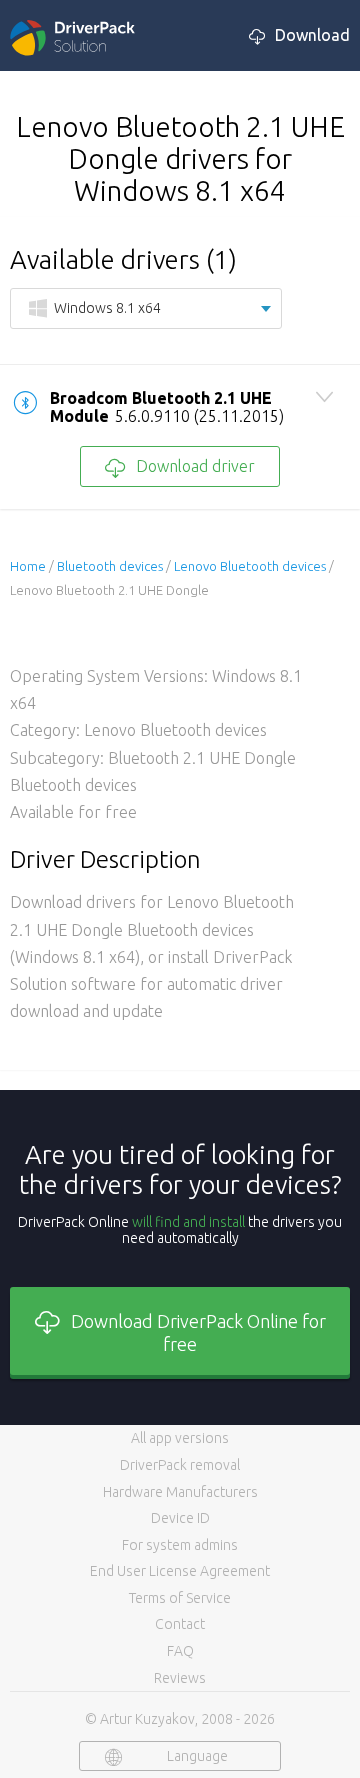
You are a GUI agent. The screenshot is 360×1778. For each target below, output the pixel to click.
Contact (180, 1624)
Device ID (180, 1518)
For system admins (180, 1545)
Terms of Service (180, 1598)
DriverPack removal (180, 1465)
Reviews (180, 1678)
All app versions (180, 1438)
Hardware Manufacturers (180, 1492)
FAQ (180, 1651)
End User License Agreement (180, 1571)
